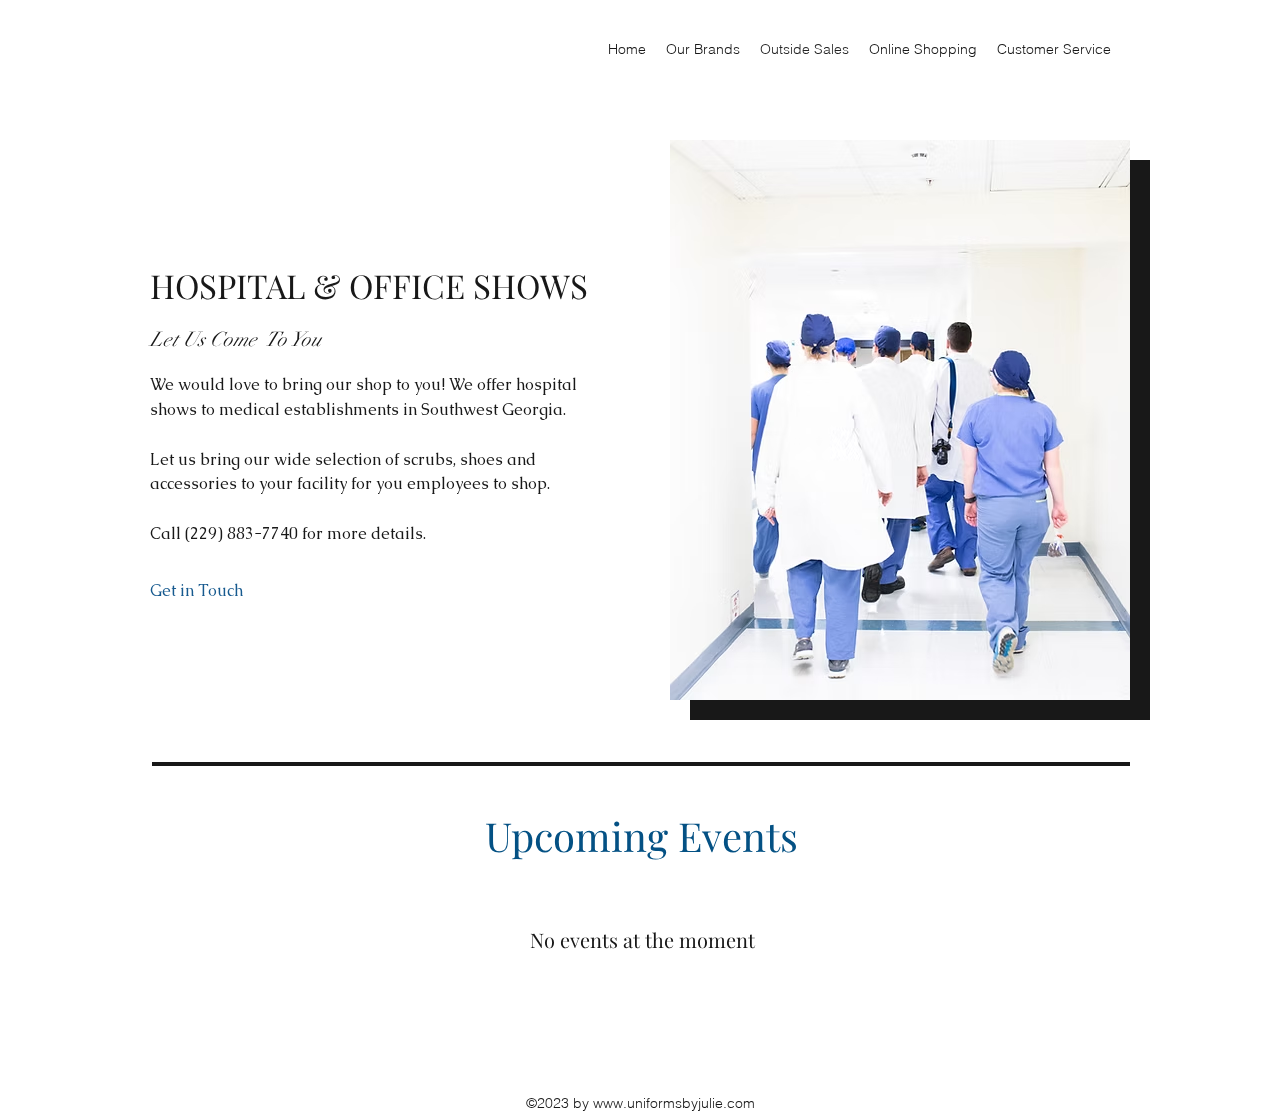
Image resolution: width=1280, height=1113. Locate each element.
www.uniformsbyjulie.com (674, 1103)
